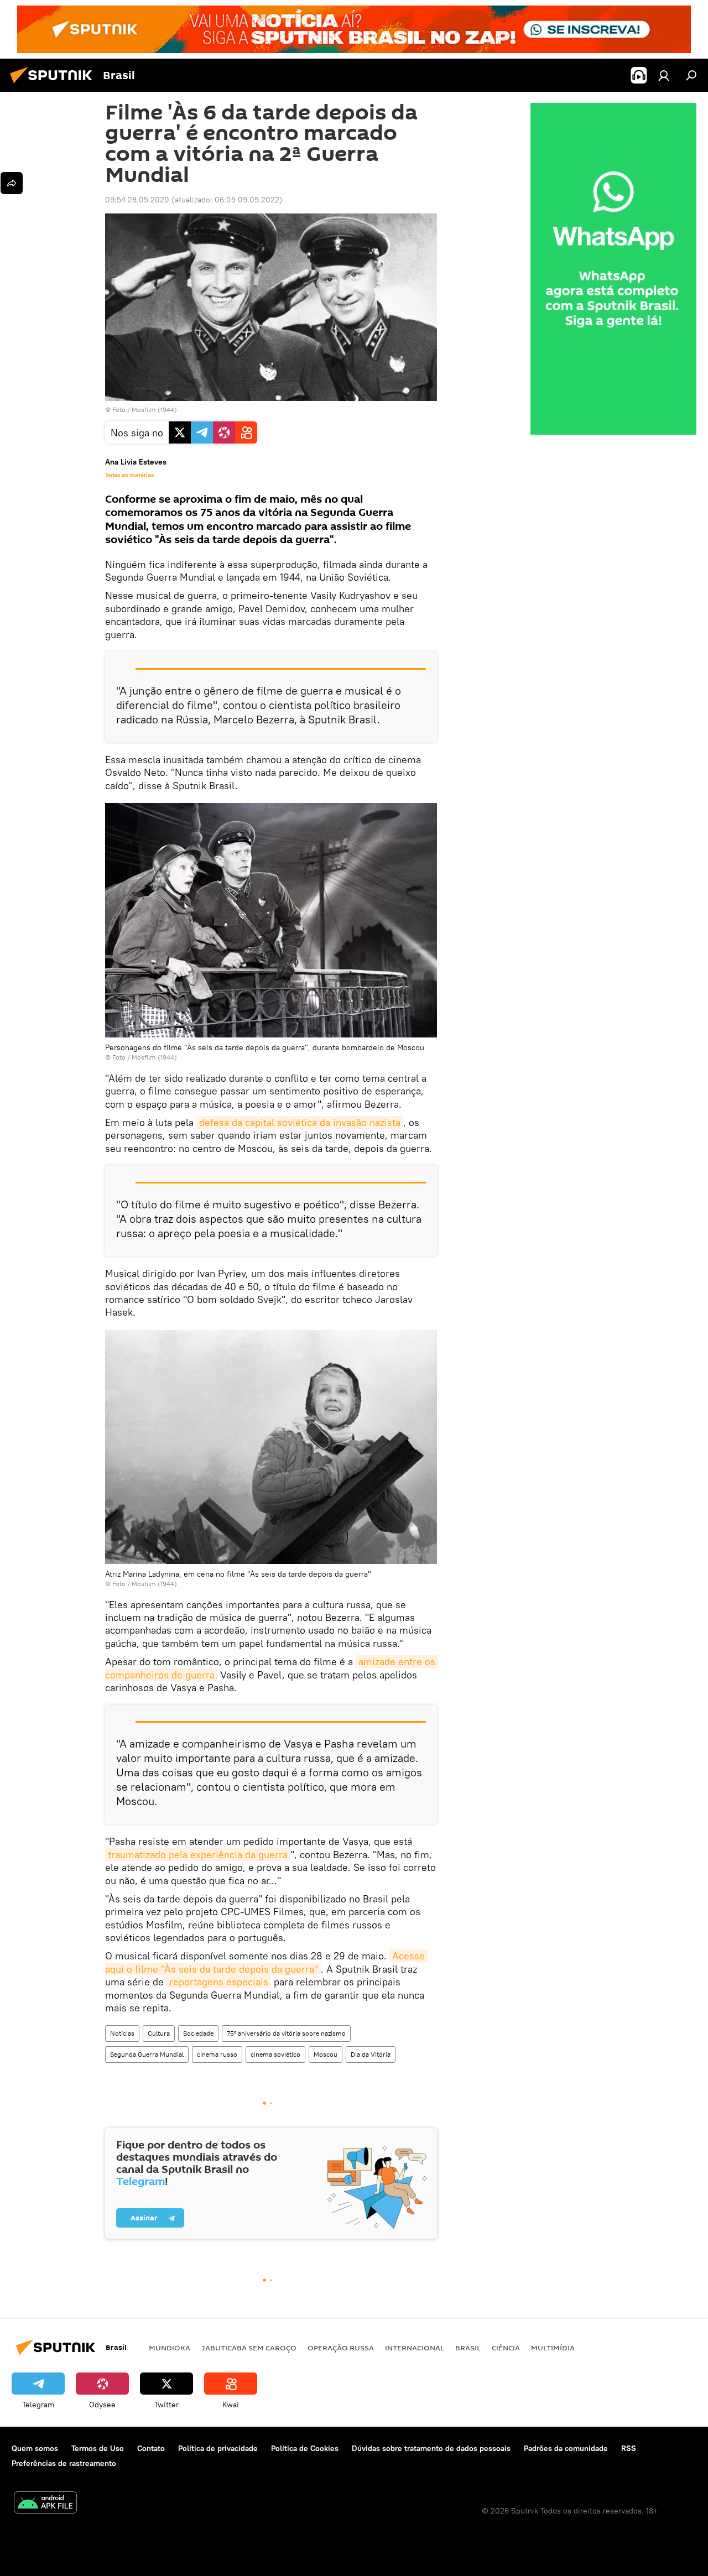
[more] (12, 183)
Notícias (122, 2033)
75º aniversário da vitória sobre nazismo (286, 2033)
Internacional (415, 2348)
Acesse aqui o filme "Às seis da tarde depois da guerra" (266, 1962)
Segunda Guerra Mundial (147, 2054)
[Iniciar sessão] (664, 75)
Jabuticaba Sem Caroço (249, 2348)
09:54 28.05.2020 (137, 200)
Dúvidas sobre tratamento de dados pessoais (431, 2448)
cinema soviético (275, 2054)
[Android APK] (45, 2504)
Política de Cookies (305, 2448)
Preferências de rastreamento (64, 2463)
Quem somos (35, 2448)
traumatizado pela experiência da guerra (198, 1855)
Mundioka (170, 2348)
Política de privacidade (218, 2448)
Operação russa (341, 2348)
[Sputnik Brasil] (54, 85)
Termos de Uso (98, 2448)
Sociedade (198, 2033)
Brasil (468, 2348)
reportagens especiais (219, 1982)
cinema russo (217, 2054)
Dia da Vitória (371, 2054)
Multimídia (553, 2348)
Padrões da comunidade (566, 2448)
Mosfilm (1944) (154, 410)
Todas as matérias (129, 475)
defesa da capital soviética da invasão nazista (300, 1122)
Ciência (506, 2348)
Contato (151, 2448)
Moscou (326, 2054)
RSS (629, 2448)
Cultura (159, 2033)
